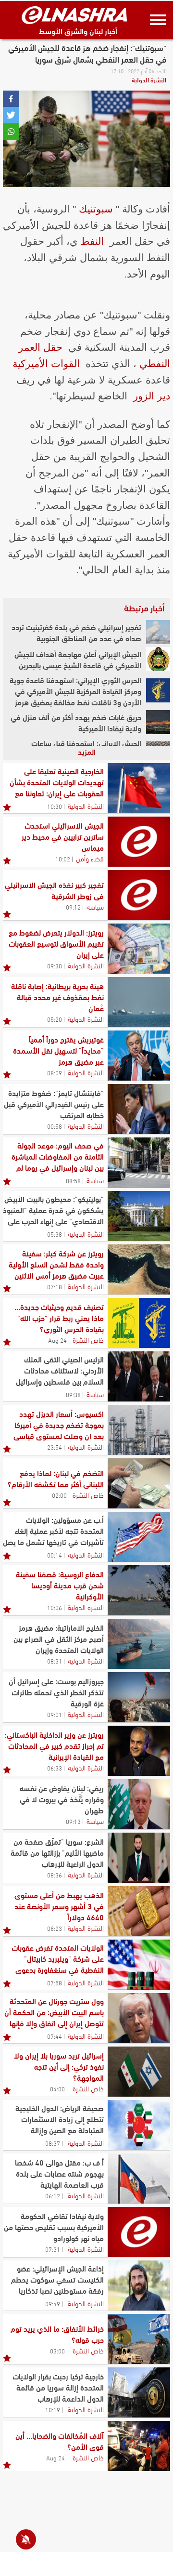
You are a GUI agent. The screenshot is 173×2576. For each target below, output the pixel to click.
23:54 (55, 1447)
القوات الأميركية (46, 363)
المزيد (87, 751)
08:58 (73, 1180)
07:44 (55, 2036)
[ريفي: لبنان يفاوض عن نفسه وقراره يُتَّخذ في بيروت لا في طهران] (139, 1804)
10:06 (55, 1607)
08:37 (53, 2143)
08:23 (55, 1928)
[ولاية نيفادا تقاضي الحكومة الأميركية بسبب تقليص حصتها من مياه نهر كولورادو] (139, 2232)
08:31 (55, 1661)
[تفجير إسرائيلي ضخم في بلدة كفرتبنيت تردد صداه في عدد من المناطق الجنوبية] (158, 632)
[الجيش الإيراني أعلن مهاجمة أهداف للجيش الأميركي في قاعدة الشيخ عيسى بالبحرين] (158, 659)
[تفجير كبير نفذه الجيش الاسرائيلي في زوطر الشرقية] (139, 895)
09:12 (73, 907)
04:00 (57, 2088)
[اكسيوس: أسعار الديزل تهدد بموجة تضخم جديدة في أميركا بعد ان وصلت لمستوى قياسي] (139, 1430)
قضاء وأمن (90, 858)
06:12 (53, 2195)
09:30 (55, 965)
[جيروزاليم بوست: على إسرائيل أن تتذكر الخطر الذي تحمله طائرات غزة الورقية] (139, 1697)
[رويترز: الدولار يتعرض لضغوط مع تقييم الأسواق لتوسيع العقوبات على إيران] (139, 949)
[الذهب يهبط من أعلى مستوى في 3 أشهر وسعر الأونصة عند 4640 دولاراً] (139, 1911)
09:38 (73, 1394)
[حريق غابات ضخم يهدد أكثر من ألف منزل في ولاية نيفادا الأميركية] (158, 722)
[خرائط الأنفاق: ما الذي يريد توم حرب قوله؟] (139, 2339)
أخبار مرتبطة (144, 608)
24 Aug (57, 1340)
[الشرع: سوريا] (139, 1858)
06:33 (55, 1768)
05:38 (55, 1234)
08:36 (55, 1875)
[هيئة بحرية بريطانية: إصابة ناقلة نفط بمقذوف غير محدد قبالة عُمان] (139, 1002)
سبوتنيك (96, 209)
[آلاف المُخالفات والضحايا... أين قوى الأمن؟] (139, 2446)
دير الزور (152, 396)
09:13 (73, 1821)
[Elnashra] (74, 15)
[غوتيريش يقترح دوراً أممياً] (139, 1056)
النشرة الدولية (149, 79)
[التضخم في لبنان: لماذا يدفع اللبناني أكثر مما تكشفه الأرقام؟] (139, 1483)
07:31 (53, 2249)
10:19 (53, 2409)
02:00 (59, 1495)
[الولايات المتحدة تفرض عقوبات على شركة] (139, 1965)
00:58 (55, 1126)
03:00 (57, 2351)
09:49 (53, 2303)
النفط (92, 241)
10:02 (63, 859)
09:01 (55, 1714)
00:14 (55, 1555)
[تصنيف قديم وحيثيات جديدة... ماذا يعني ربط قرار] (139, 1323)
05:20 (55, 1019)
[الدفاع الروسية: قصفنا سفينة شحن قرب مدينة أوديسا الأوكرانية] (139, 1590)
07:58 (55, 1982)
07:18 (55, 1286)
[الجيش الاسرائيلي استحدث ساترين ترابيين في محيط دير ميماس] (139, 842)
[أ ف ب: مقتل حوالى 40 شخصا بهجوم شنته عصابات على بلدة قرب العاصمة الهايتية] (139, 2179)
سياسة (95, 906)
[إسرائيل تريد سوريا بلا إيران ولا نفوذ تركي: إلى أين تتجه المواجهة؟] (139, 2072)
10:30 (55, 806)
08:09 (55, 1072)
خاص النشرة (88, 1339)
